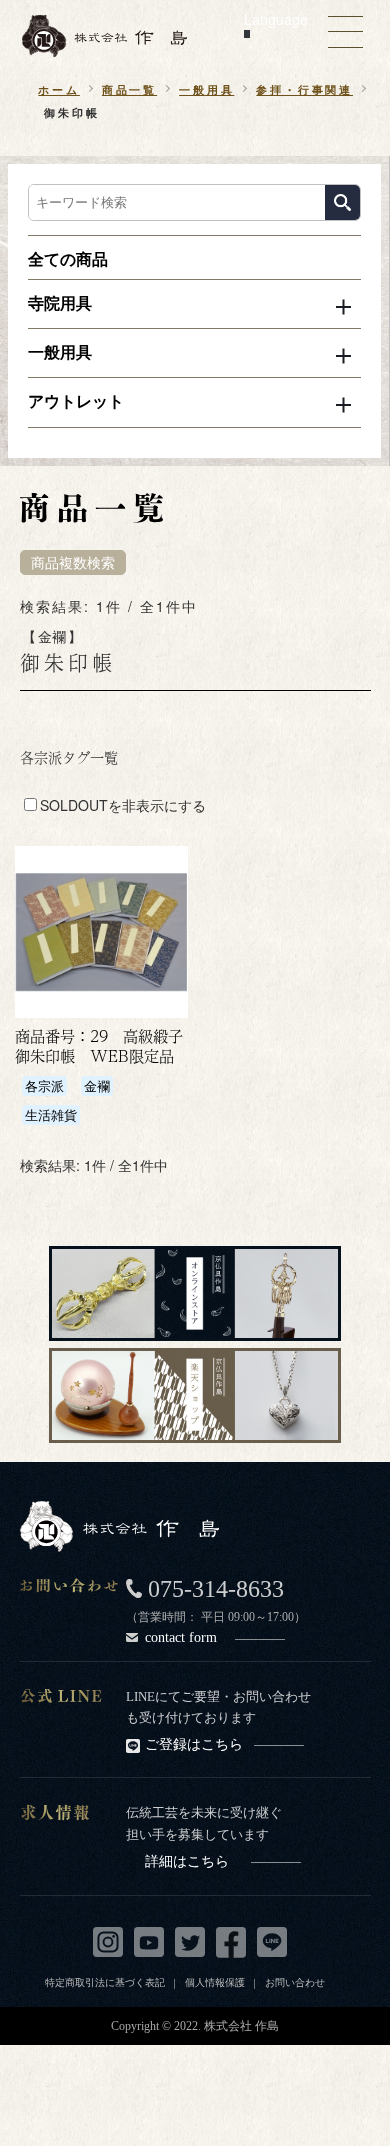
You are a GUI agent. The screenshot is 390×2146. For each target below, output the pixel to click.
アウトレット (76, 400)
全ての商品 (68, 258)
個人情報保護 (215, 1982)
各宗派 (44, 1085)
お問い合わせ (295, 1982)
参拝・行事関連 (304, 89)
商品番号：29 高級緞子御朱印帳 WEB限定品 (99, 1046)
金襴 (97, 1085)
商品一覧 (129, 89)
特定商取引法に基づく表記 (105, 1982)
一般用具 (206, 89)
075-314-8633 (216, 1589)
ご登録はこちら (194, 1744)
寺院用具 (60, 302)
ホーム (58, 89)
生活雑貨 (51, 1114)
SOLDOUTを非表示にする (123, 805)
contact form (181, 1637)
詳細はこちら (187, 1861)
